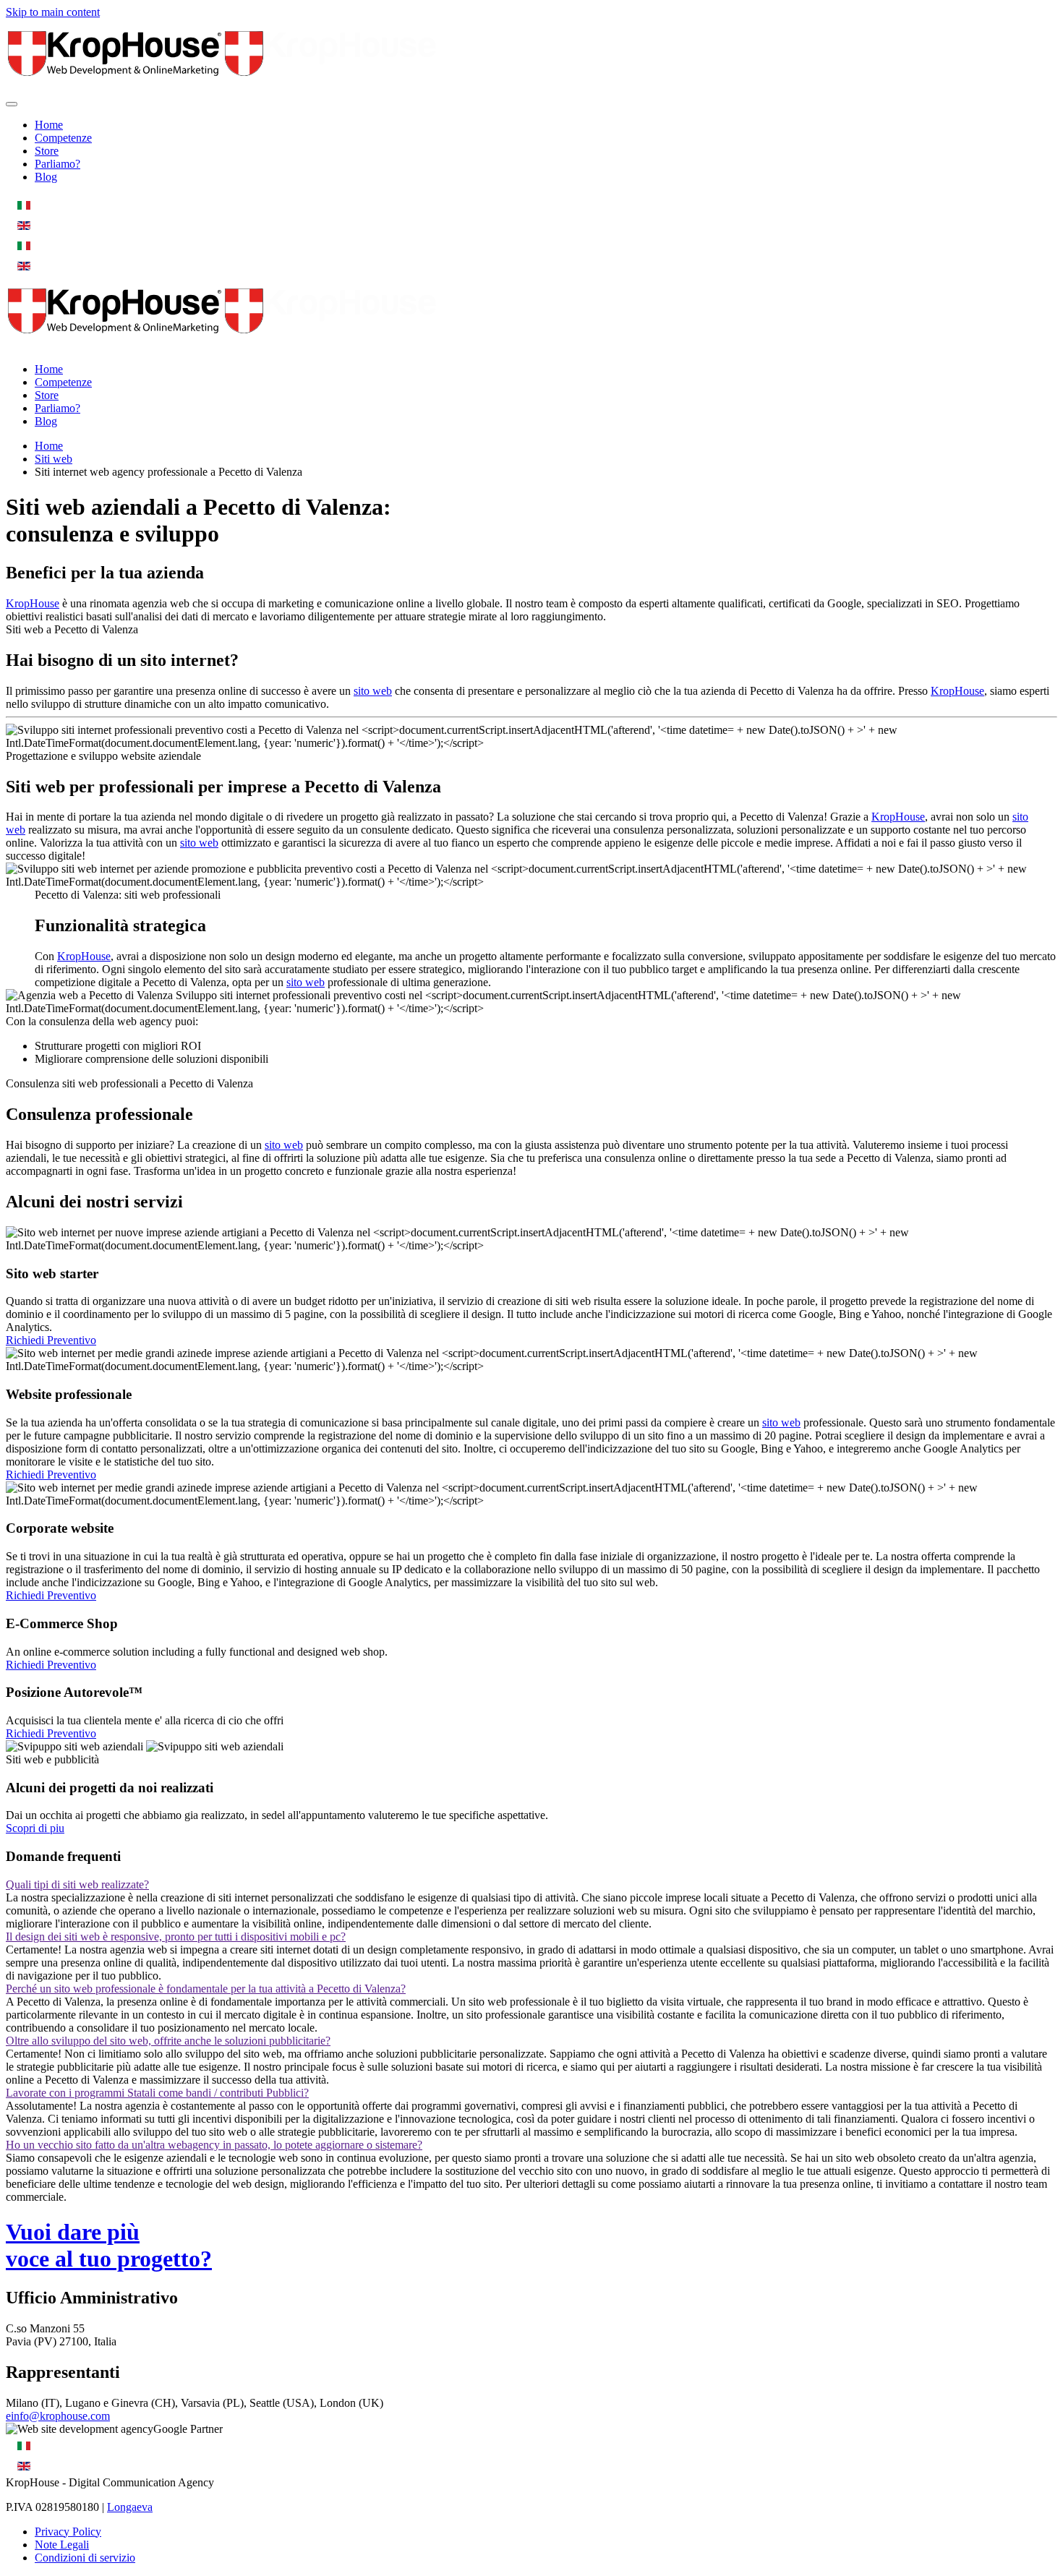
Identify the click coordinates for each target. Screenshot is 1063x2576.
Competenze (63, 138)
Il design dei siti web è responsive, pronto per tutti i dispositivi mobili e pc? (176, 1937)
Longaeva (130, 2507)
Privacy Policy (68, 2532)
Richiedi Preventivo (51, 1340)
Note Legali (62, 2545)
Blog (46, 177)
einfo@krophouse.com (58, 2416)
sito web (373, 691)
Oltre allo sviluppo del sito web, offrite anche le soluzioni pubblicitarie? (168, 2041)
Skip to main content (53, 12)
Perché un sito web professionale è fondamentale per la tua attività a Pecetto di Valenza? (206, 1989)
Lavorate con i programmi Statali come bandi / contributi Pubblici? (157, 2093)
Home (49, 125)
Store (47, 151)
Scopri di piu (35, 1828)
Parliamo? (57, 164)
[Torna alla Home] (223, 87)
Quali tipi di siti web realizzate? (77, 1884)
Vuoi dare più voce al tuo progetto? (109, 2245)
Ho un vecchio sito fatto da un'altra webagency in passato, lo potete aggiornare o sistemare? (214, 2145)
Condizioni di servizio (85, 2558)
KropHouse (33, 603)
